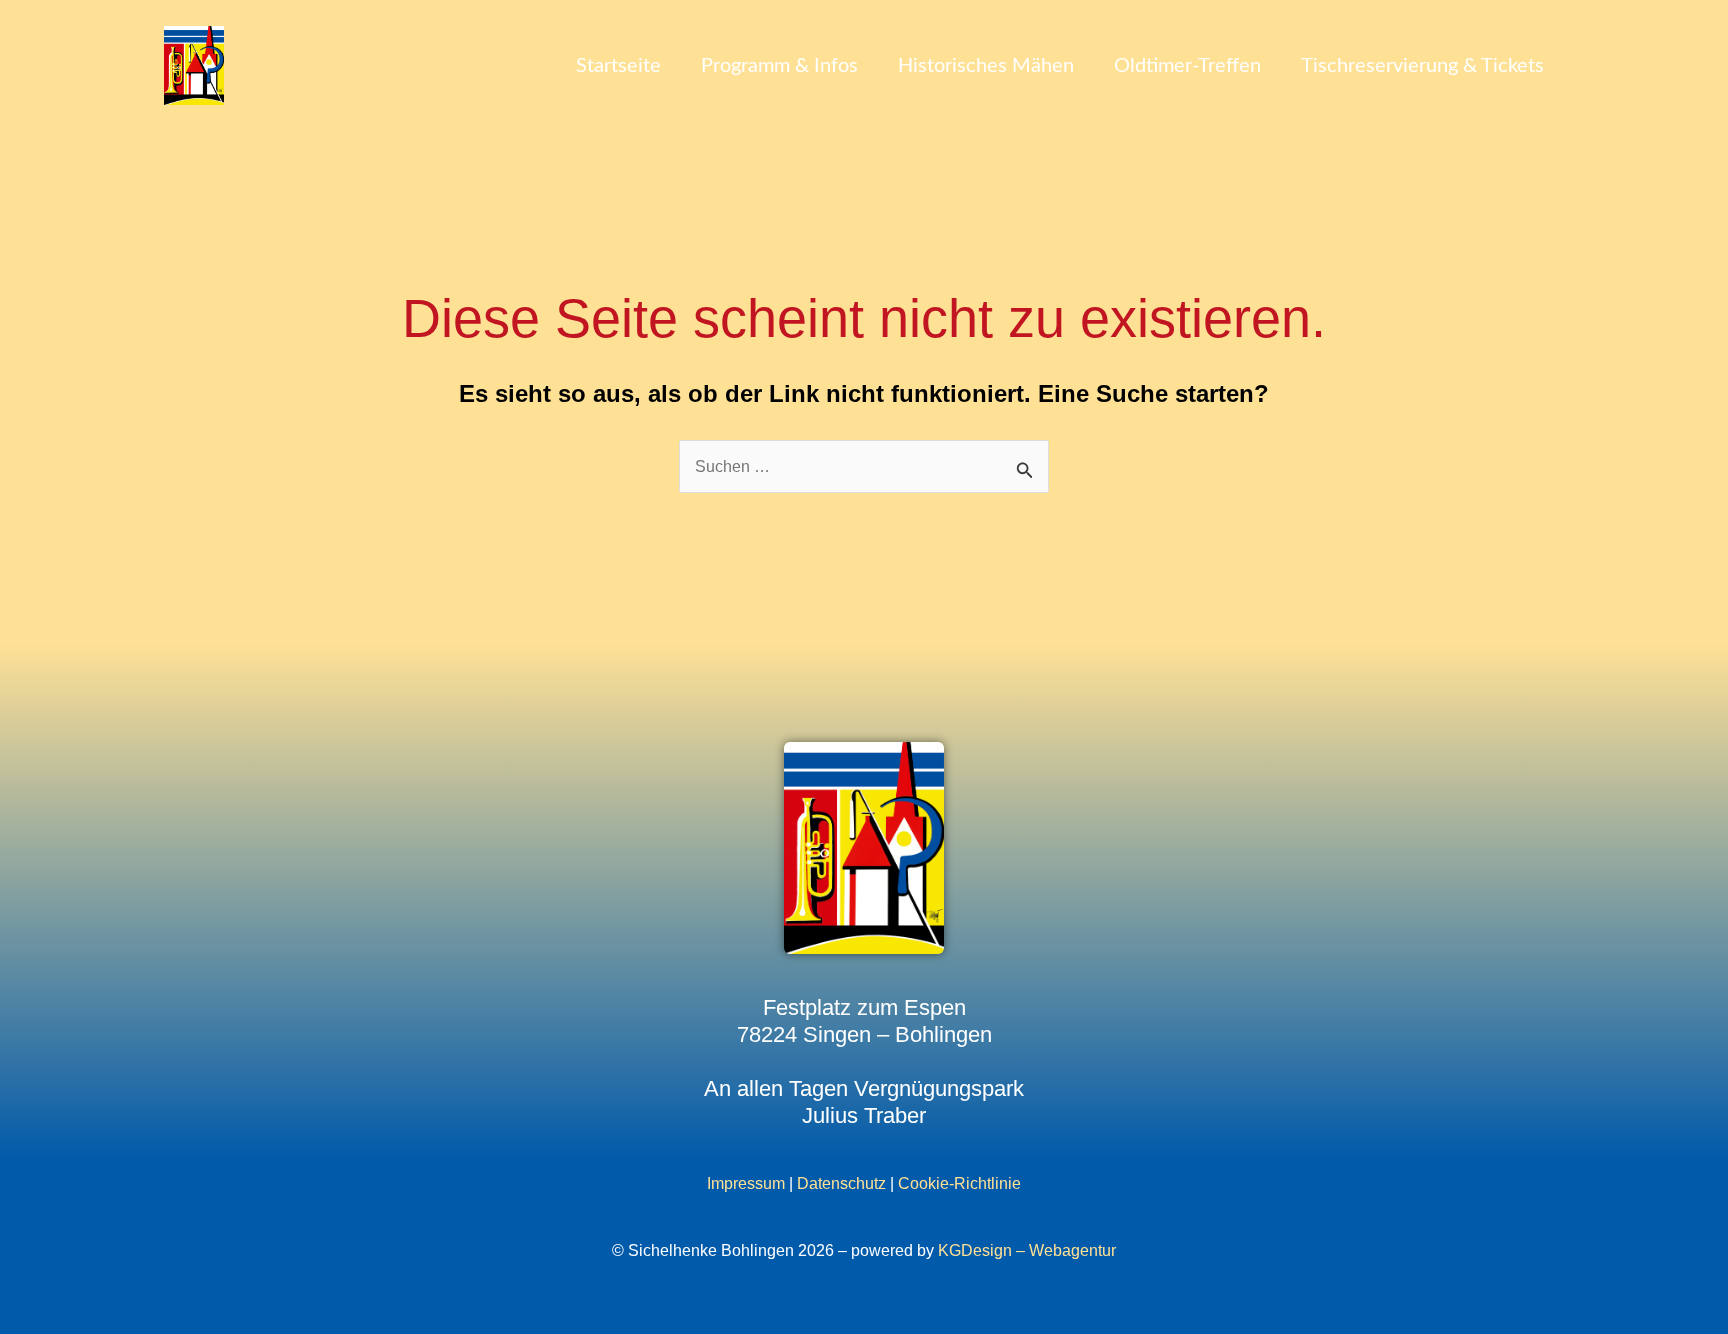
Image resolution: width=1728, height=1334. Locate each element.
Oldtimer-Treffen (1187, 66)
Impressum (746, 1183)
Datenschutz (841, 1183)
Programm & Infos (779, 66)
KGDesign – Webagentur (1027, 1250)
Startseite (618, 66)
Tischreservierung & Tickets (1422, 66)
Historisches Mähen (986, 66)
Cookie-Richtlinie (959, 1183)
